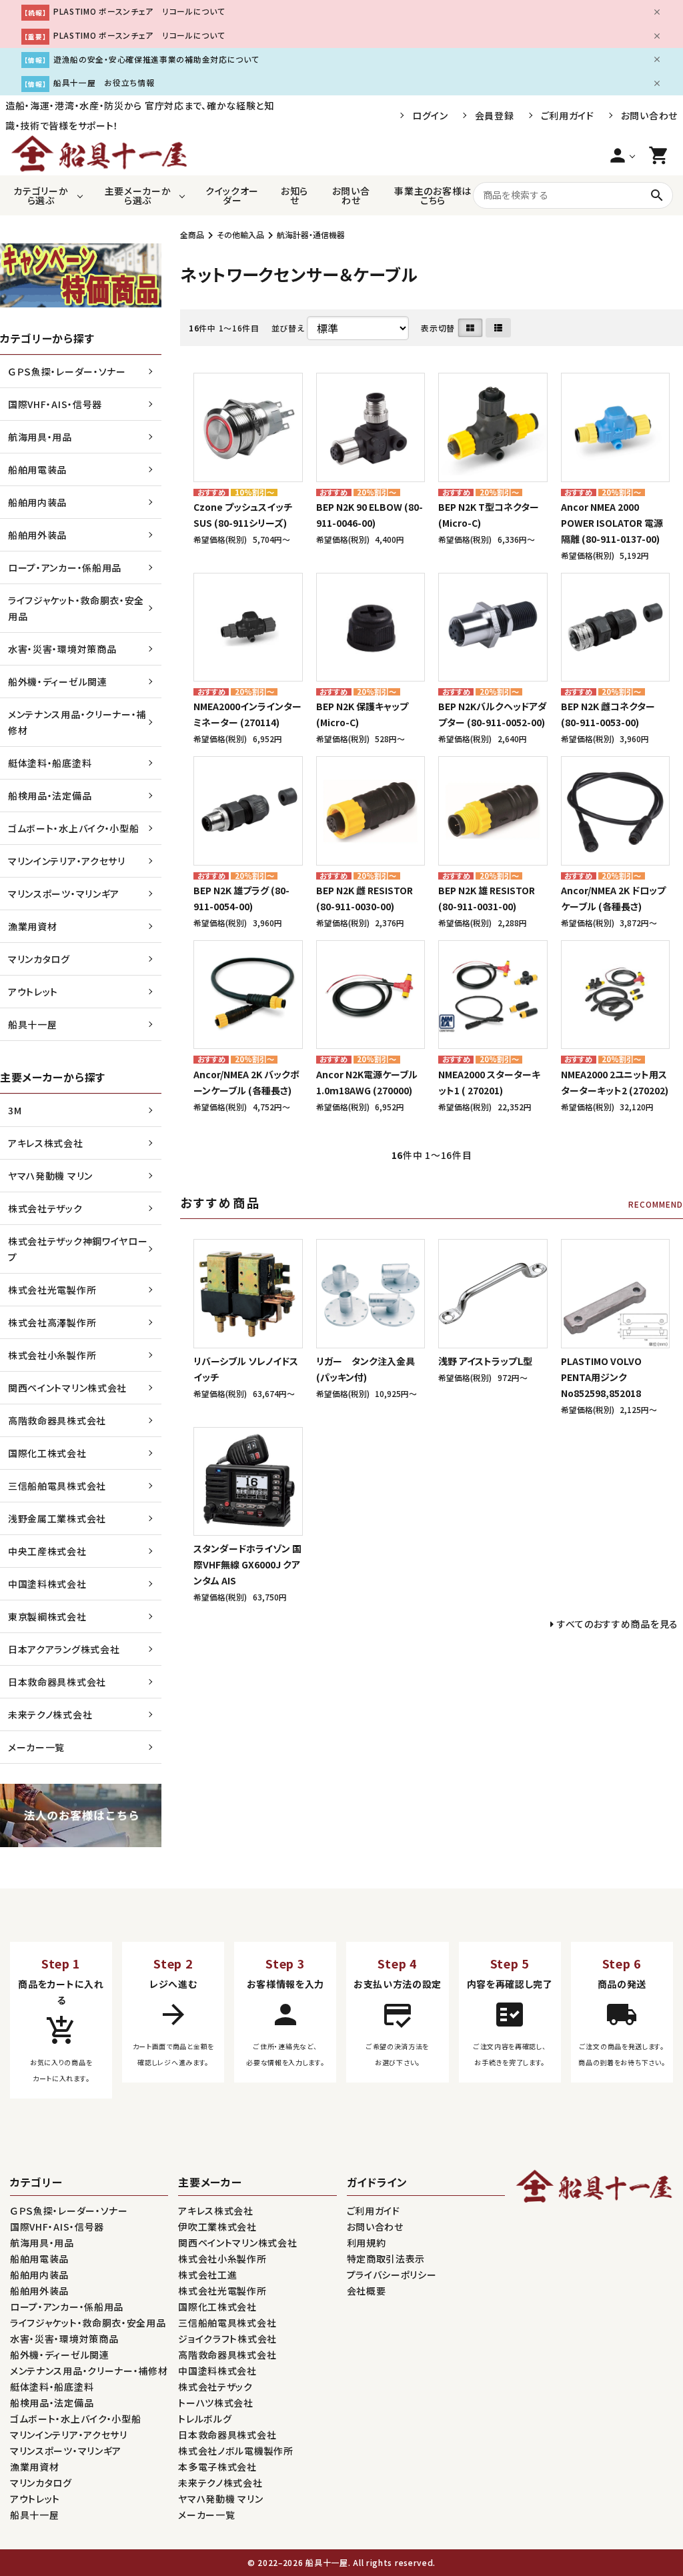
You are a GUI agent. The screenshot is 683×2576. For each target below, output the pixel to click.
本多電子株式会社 (217, 2467)
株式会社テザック (45, 1208)
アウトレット (33, 992)
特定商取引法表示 (386, 2259)
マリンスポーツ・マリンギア (64, 894)
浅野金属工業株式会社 (57, 1518)
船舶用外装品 (37, 535)
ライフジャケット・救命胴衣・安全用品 (76, 608)
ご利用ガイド (568, 115)
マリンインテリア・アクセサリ (67, 861)
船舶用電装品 (37, 469)
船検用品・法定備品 (50, 796)
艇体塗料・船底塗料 (50, 763)
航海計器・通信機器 (311, 234)
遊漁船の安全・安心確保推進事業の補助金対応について (156, 59)
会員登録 (495, 115)
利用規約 (367, 2243)
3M (15, 1110)
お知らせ (294, 195)
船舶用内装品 (37, 502)
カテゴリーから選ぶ (41, 195)
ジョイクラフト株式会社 (227, 2339)
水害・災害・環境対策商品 (62, 649)
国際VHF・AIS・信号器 (55, 404)
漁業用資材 (33, 926)
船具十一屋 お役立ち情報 (104, 82)
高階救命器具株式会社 (57, 1420)
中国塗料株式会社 (47, 1584)
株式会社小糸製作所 (52, 1355)
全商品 (192, 234)
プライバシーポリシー (392, 2275)
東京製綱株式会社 (47, 1616)
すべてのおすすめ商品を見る (618, 1624)
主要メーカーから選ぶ (138, 195)
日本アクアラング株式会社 (64, 1649)
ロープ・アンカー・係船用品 (65, 567)
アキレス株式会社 (46, 1143)
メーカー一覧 (36, 1747)
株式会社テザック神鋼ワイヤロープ (78, 1249)
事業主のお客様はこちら (433, 195)
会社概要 (367, 2291)
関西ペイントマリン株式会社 (67, 1388)
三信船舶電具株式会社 (57, 1486)
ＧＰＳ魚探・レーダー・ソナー (67, 371)
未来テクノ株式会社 (50, 1714)
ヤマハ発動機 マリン (50, 1176)
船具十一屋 (33, 1024)
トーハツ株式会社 (216, 2403)
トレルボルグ (205, 2419)
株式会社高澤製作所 (52, 1322)
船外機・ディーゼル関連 (58, 682)
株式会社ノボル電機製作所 (235, 2451)
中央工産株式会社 (47, 1551)
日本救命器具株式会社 (57, 1682)
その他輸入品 (240, 234)
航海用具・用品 (40, 437)
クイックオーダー (232, 195)
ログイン (430, 115)
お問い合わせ (649, 115)
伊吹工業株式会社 (217, 2227)
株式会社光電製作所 (52, 1290)
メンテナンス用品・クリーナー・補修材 (77, 722)
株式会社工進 (207, 2275)
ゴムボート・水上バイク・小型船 (74, 828)
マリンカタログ (39, 959)
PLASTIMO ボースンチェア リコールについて (139, 11)
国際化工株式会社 (47, 1453)
